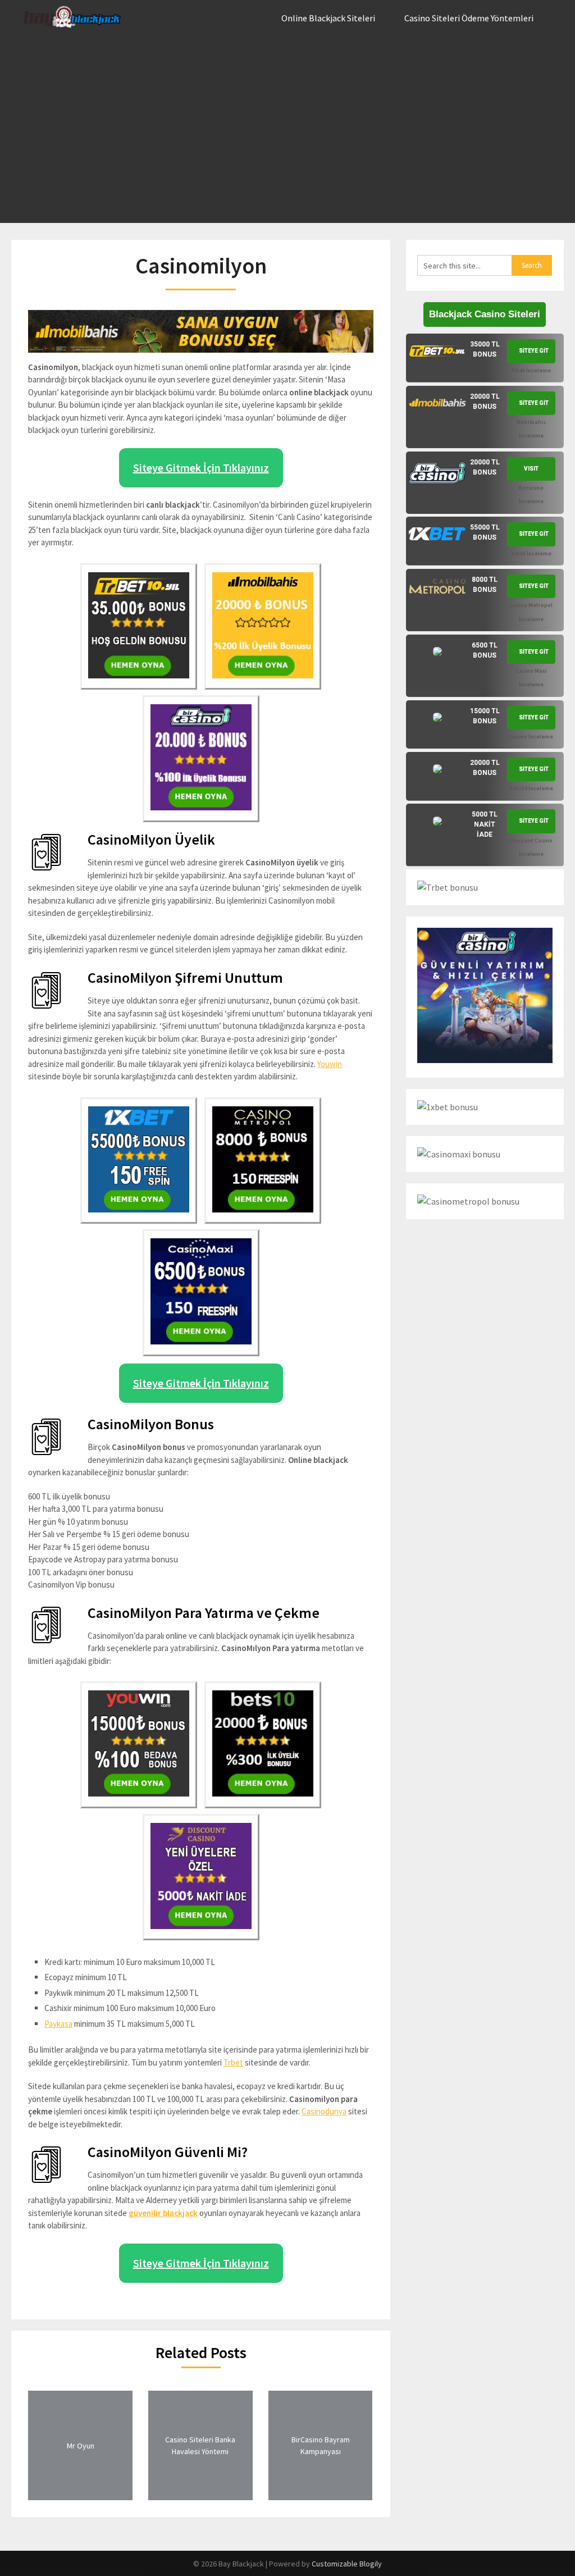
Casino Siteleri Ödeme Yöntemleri (469, 18)
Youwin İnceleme (531, 737)
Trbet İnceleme (531, 370)
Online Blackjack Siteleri (328, 18)
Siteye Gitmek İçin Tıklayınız (201, 468)
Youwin (330, 1064)
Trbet (233, 2062)
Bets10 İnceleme (531, 788)
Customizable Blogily (347, 2564)
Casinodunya (324, 2111)
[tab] (485, 358)
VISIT (531, 469)
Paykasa (58, 2024)
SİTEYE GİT (534, 351)
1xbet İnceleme (531, 553)
